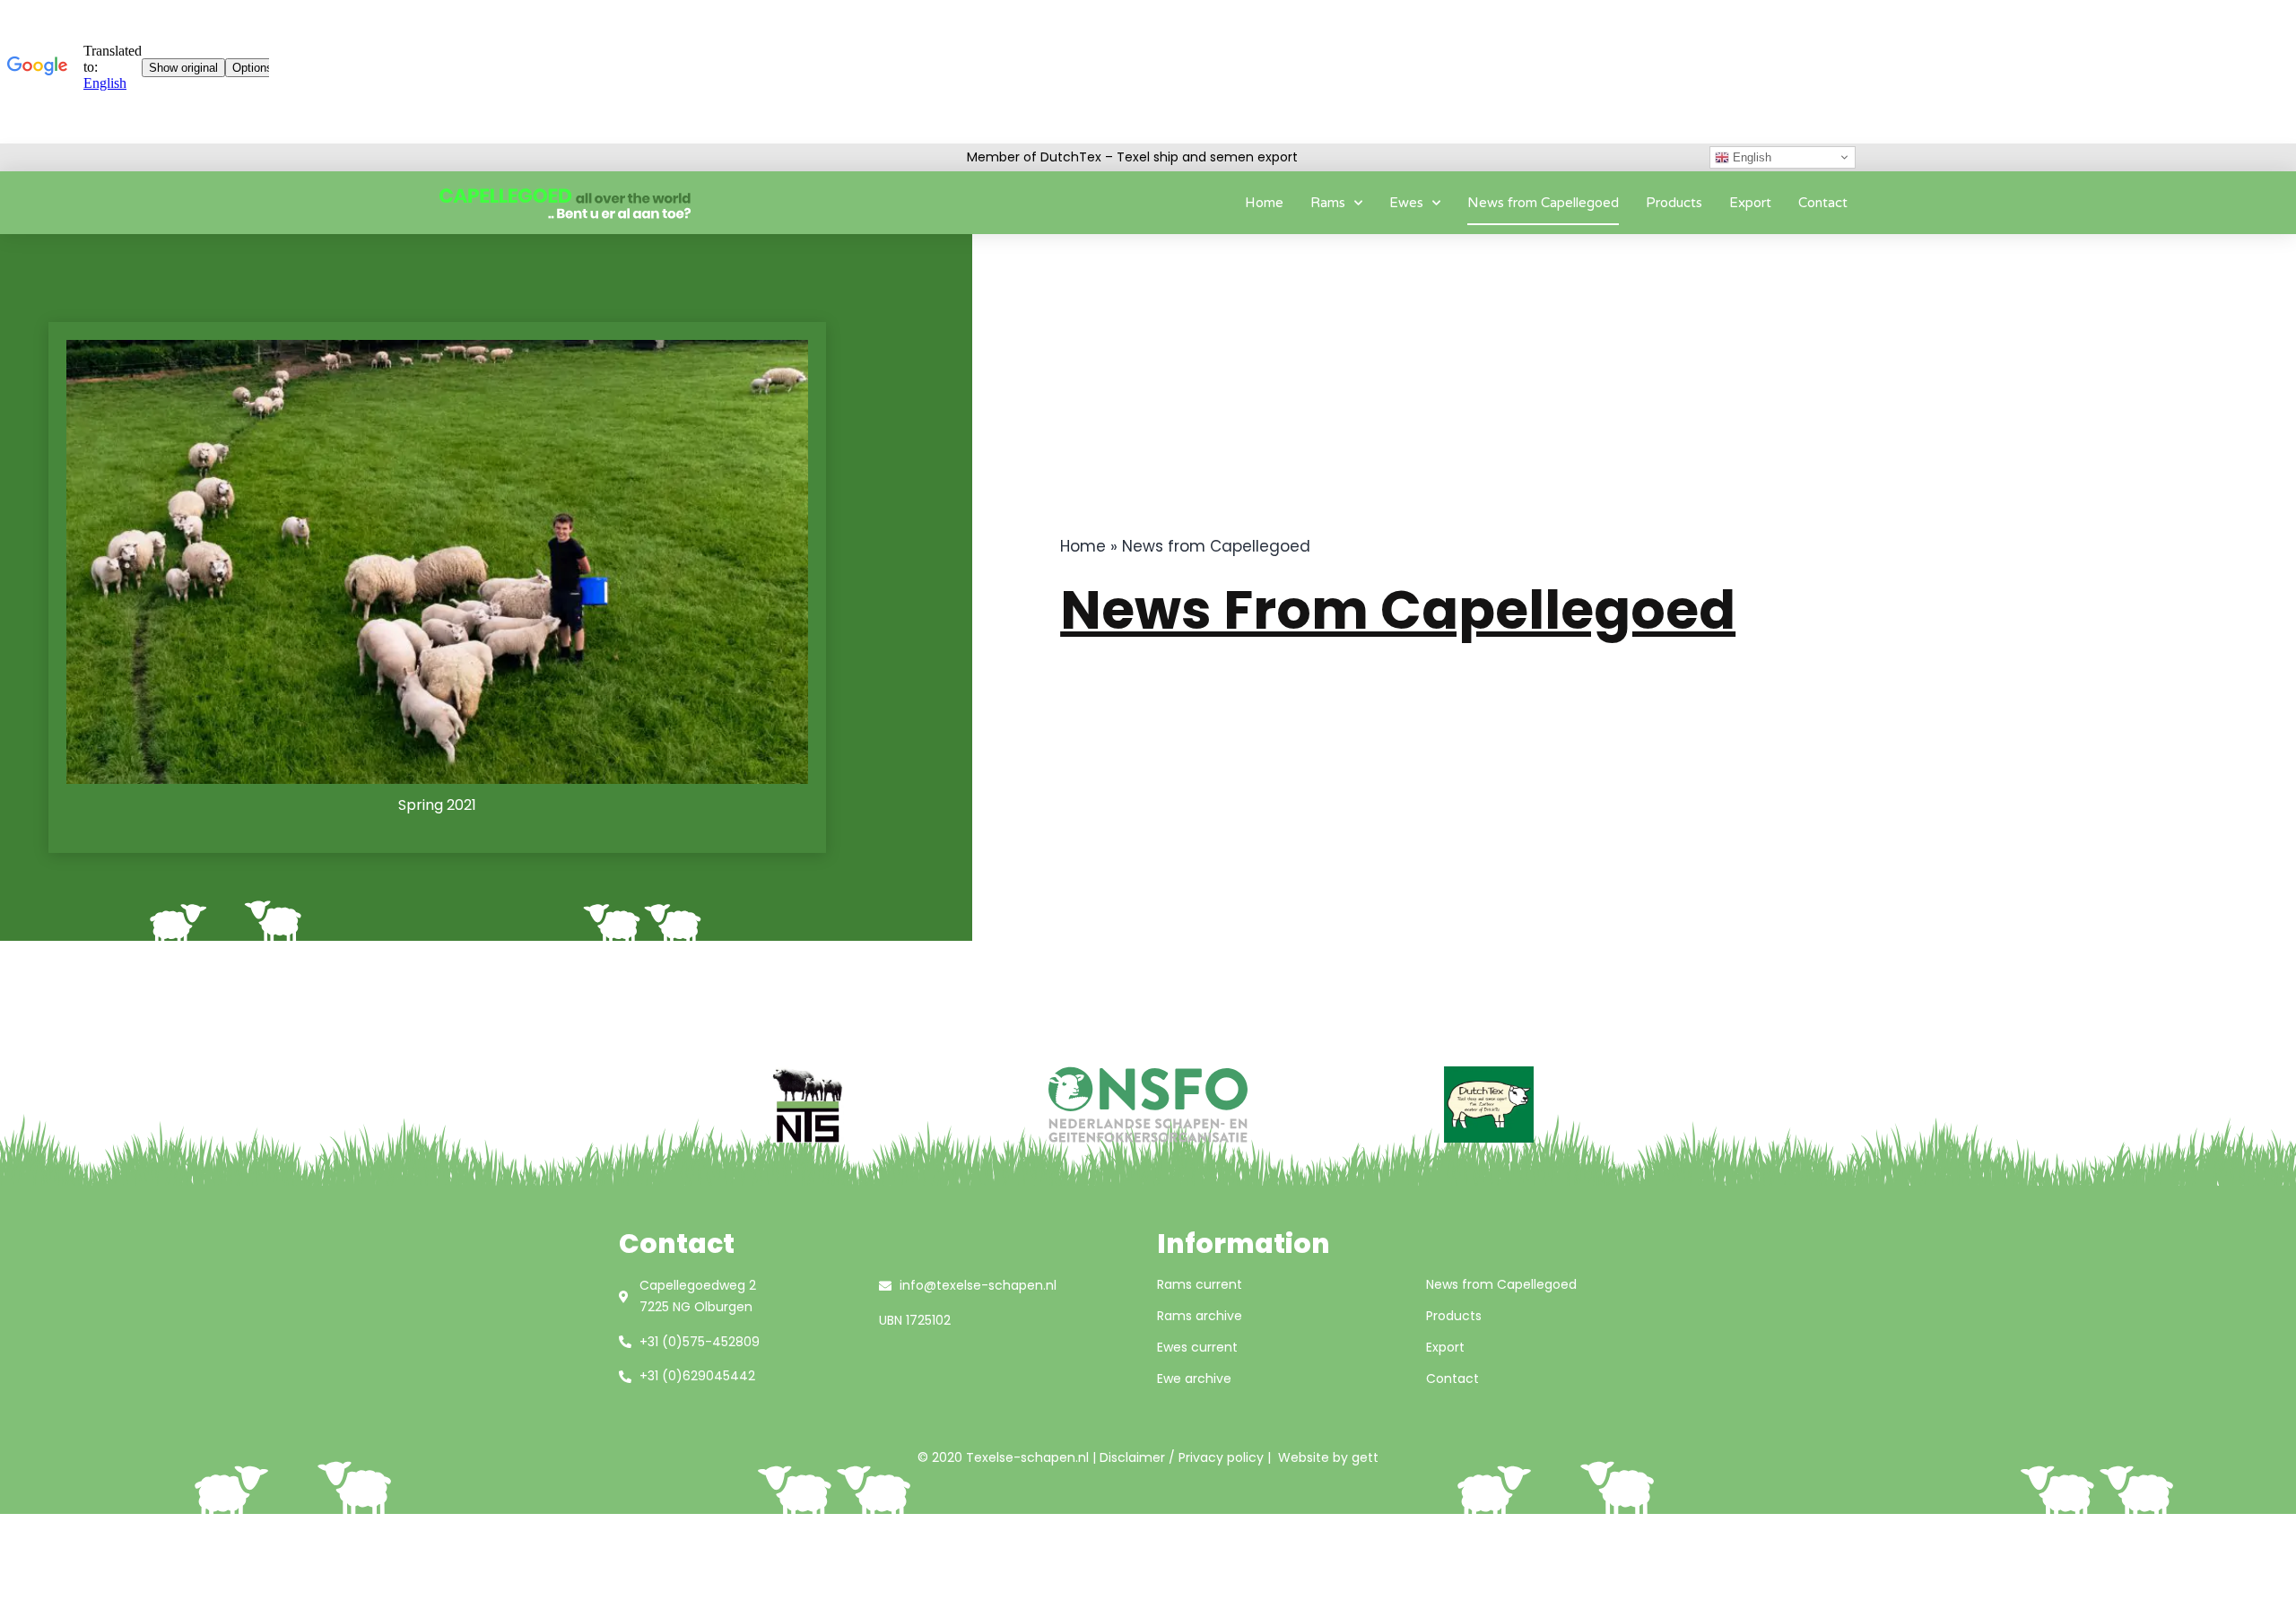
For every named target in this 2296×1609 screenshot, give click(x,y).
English (1750, 157)
